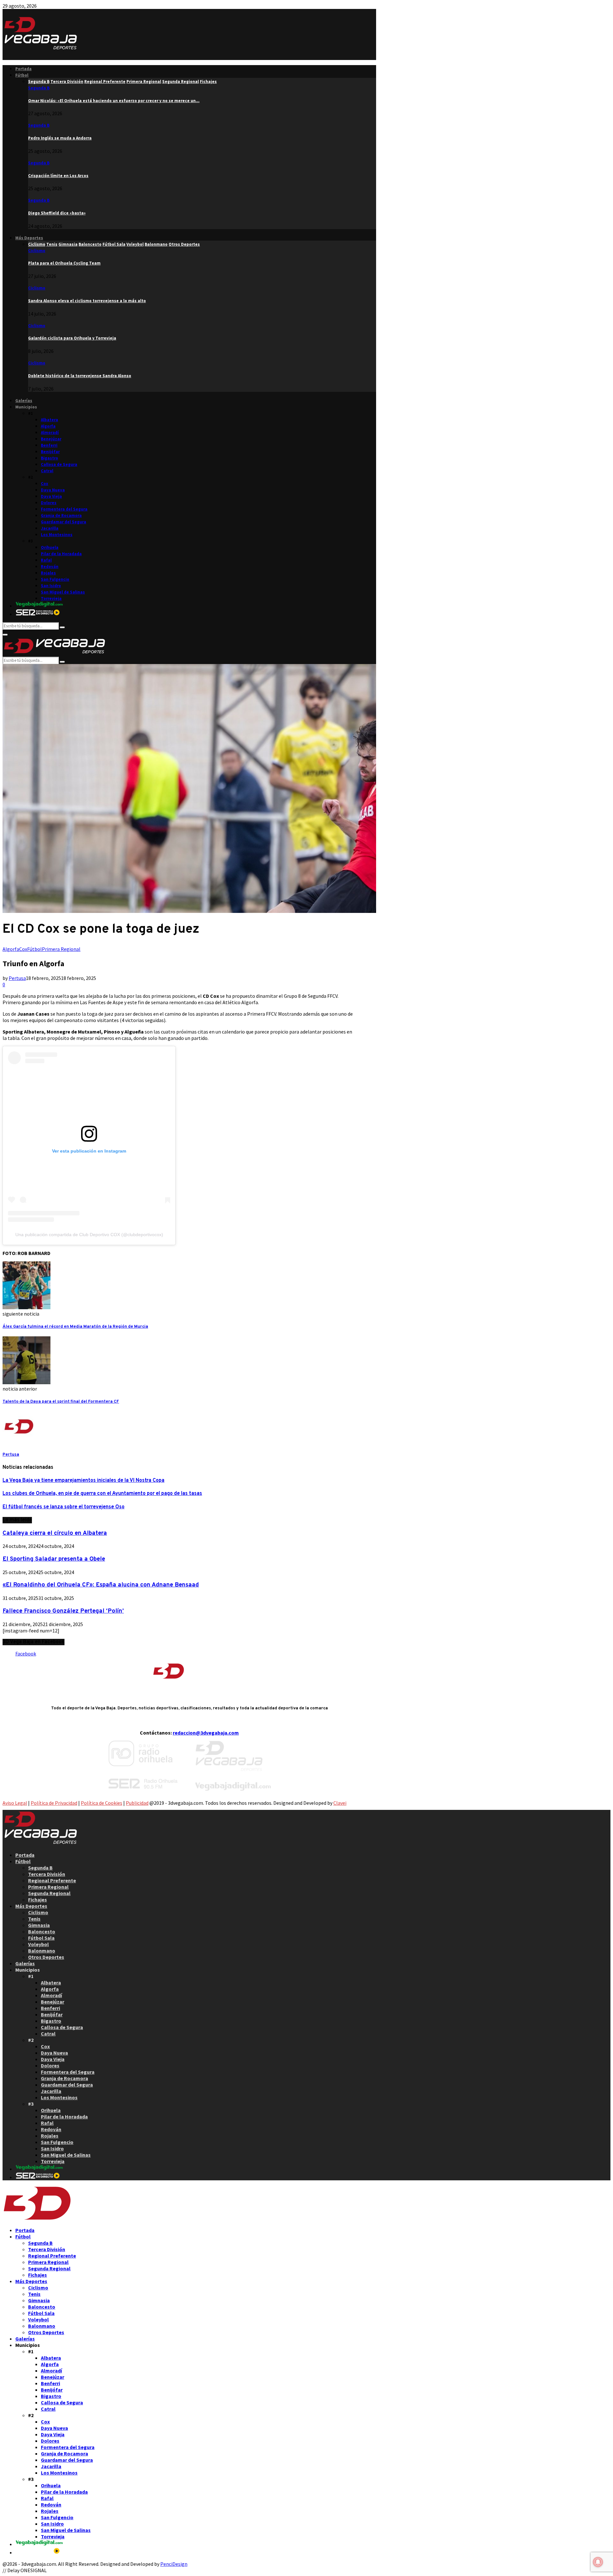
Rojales (48, 573)
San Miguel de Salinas (63, 592)
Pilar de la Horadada (61, 554)
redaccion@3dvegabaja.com (206, 1733)
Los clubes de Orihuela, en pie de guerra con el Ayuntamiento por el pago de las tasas (102, 1494)
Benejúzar (51, 439)
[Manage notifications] (598, 2562)
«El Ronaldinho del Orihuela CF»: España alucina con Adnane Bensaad (101, 1585)
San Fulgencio (55, 579)
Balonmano (42, 1951)
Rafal (46, 560)
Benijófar (50, 452)
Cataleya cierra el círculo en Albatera (55, 1533)
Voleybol (38, 1944)
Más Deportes (29, 238)
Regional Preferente (52, 1880)
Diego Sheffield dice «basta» (57, 213)
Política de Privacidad (54, 1803)
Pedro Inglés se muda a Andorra (60, 138)
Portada (23, 69)
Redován (50, 567)
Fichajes (38, 1900)
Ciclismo (37, 251)
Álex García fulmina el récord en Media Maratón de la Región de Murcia (75, 1327)
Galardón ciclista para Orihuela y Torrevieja (72, 338)
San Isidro (51, 586)
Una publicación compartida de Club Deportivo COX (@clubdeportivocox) (89, 1235)
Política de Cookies (102, 1803)
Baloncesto (42, 1931)
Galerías (24, 401)
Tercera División (47, 1874)
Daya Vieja (51, 496)
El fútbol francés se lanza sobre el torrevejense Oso (64, 1507)
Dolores (49, 503)
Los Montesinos (57, 535)
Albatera (49, 420)
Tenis (34, 1919)
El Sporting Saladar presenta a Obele (54, 1559)
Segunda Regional (49, 1893)
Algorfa (48, 426)
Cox (45, 484)
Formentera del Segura (64, 509)
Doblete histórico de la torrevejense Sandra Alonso (80, 376)
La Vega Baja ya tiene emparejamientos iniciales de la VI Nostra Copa (83, 1481)
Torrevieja (51, 598)
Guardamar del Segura (64, 522)
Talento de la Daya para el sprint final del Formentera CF (61, 1402)
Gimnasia (39, 1925)
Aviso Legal (15, 1803)
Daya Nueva (53, 490)
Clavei (340, 1803)
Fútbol (22, 75)
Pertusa (17, 978)
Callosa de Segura (59, 464)
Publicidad (137, 1803)
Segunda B (39, 88)
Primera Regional (61, 949)
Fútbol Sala (41, 1938)
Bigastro (49, 458)
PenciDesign (174, 2564)
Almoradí (50, 433)
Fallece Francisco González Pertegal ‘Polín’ (63, 1611)
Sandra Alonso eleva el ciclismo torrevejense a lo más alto (87, 301)
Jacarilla (50, 528)
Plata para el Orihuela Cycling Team (64, 263)
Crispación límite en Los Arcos (58, 176)
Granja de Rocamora (61, 515)
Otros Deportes (46, 1957)
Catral (47, 471)
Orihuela (50, 547)
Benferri (49, 445)
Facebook (26, 1654)
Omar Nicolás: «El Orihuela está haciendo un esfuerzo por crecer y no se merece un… (114, 101)
